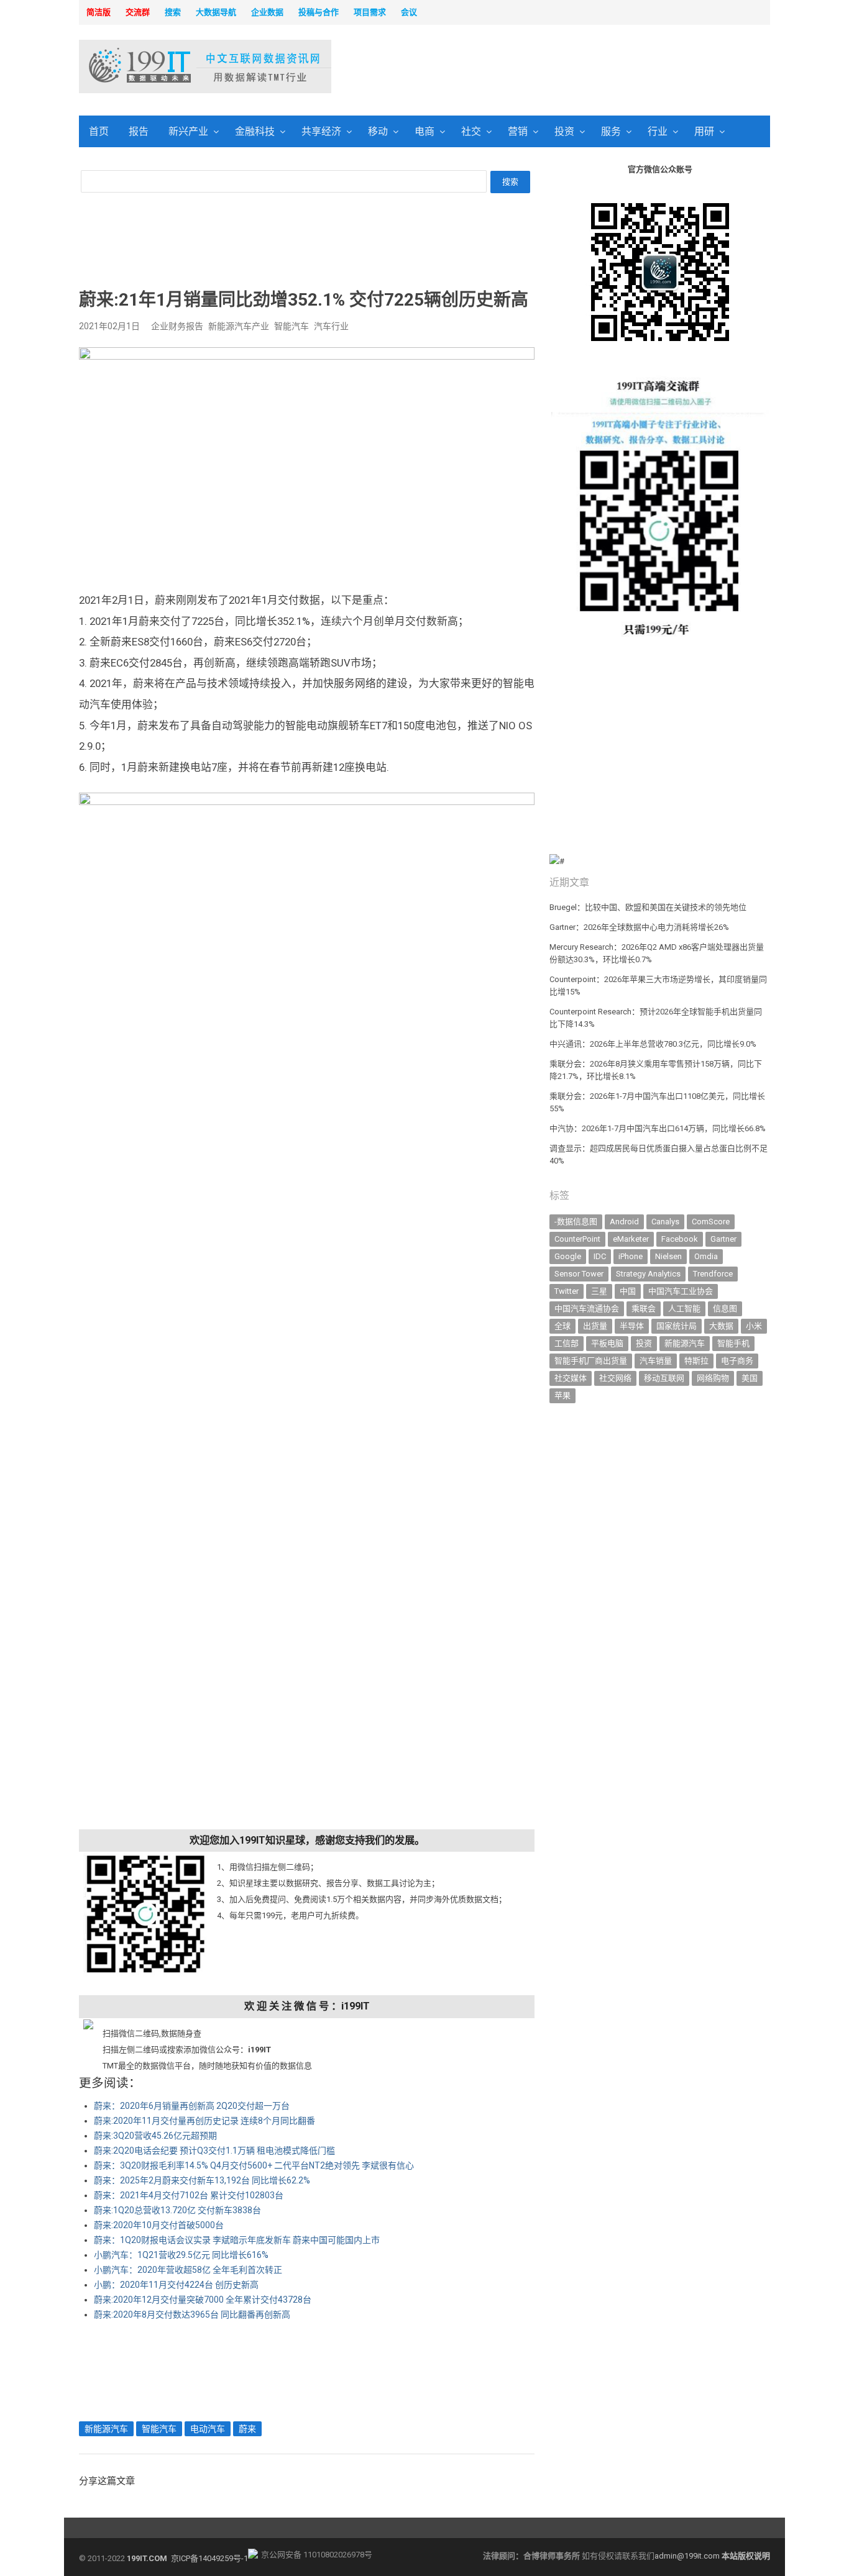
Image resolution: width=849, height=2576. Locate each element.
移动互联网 (664, 1378)
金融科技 (255, 131)
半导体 (632, 1326)
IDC (600, 1256)
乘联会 (644, 1308)
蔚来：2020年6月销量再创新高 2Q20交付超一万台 (192, 2106)
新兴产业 (188, 131)
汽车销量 (656, 1361)
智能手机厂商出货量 (591, 1361)
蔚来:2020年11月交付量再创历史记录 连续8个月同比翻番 (204, 2121)
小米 (754, 1326)
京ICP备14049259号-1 (209, 2558)
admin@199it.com (688, 2556)
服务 (611, 131)
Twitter (567, 1291)
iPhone (631, 1256)
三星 (599, 1291)
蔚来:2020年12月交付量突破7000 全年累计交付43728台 (203, 2300)
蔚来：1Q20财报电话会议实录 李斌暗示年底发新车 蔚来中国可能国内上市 (237, 2240)
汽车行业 (331, 326)
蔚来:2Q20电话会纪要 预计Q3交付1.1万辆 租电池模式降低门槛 (214, 2150)
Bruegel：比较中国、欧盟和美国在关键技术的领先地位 (648, 907)
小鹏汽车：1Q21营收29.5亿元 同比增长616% (181, 2255)
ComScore (711, 1222)
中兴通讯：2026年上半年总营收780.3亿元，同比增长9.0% (653, 1044)
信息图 (725, 1308)
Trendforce (713, 1274)
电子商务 (737, 1361)
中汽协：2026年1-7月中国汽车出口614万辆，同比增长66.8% (658, 1128)
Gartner (723, 1239)
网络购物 (713, 1378)
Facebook (680, 1239)
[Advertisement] (584, 68)
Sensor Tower (579, 1274)
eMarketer (631, 1239)
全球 (562, 1326)
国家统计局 (677, 1326)
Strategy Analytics (648, 1274)
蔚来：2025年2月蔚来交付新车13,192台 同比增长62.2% (202, 2180)
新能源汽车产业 (239, 326)
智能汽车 (291, 326)
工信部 (567, 1343)
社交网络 (615, 1378)
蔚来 (247, 2429)
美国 (750, 1378)
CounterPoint (577, 1239)
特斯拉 (696, 1361)
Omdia (706, 1256)
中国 (628, 1291)
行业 (658, 131)
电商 (424, 131)
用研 (704, 131)
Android (624, 1222)
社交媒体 (571, 1378)
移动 (378, 131)
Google (568, 1256)
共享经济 (321, 131)
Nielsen (668, 1256)
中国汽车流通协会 (587, 1308)
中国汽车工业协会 (681, 1291)
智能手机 (733, 1343)
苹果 (562, 1395)
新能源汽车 (106, 2429)
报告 (139, 131)
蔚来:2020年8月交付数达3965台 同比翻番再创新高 (192, 2314)
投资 (564, 131)
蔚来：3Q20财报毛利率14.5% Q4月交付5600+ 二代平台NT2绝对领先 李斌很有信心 (254, 2165)
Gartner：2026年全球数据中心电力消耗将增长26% (639, 927)
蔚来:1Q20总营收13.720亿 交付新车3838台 (177, 2210)
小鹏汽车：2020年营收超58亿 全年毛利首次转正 (188, 2270)
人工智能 (684, 1308)
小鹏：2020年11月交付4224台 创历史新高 (176, 2285)
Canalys (665, 1222)
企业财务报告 (177, 326)
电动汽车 (208, 2429)
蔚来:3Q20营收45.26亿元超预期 (155, 2136)
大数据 (721, 1326)
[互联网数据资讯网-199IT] (160, 66)
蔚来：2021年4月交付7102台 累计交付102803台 (189, 2195)
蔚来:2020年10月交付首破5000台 (159, 2225)
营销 (518, 131)
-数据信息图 (576, 1222)
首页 (99, 131)
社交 (471, 131)
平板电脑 (607, 1343)
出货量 (595, 1326)
